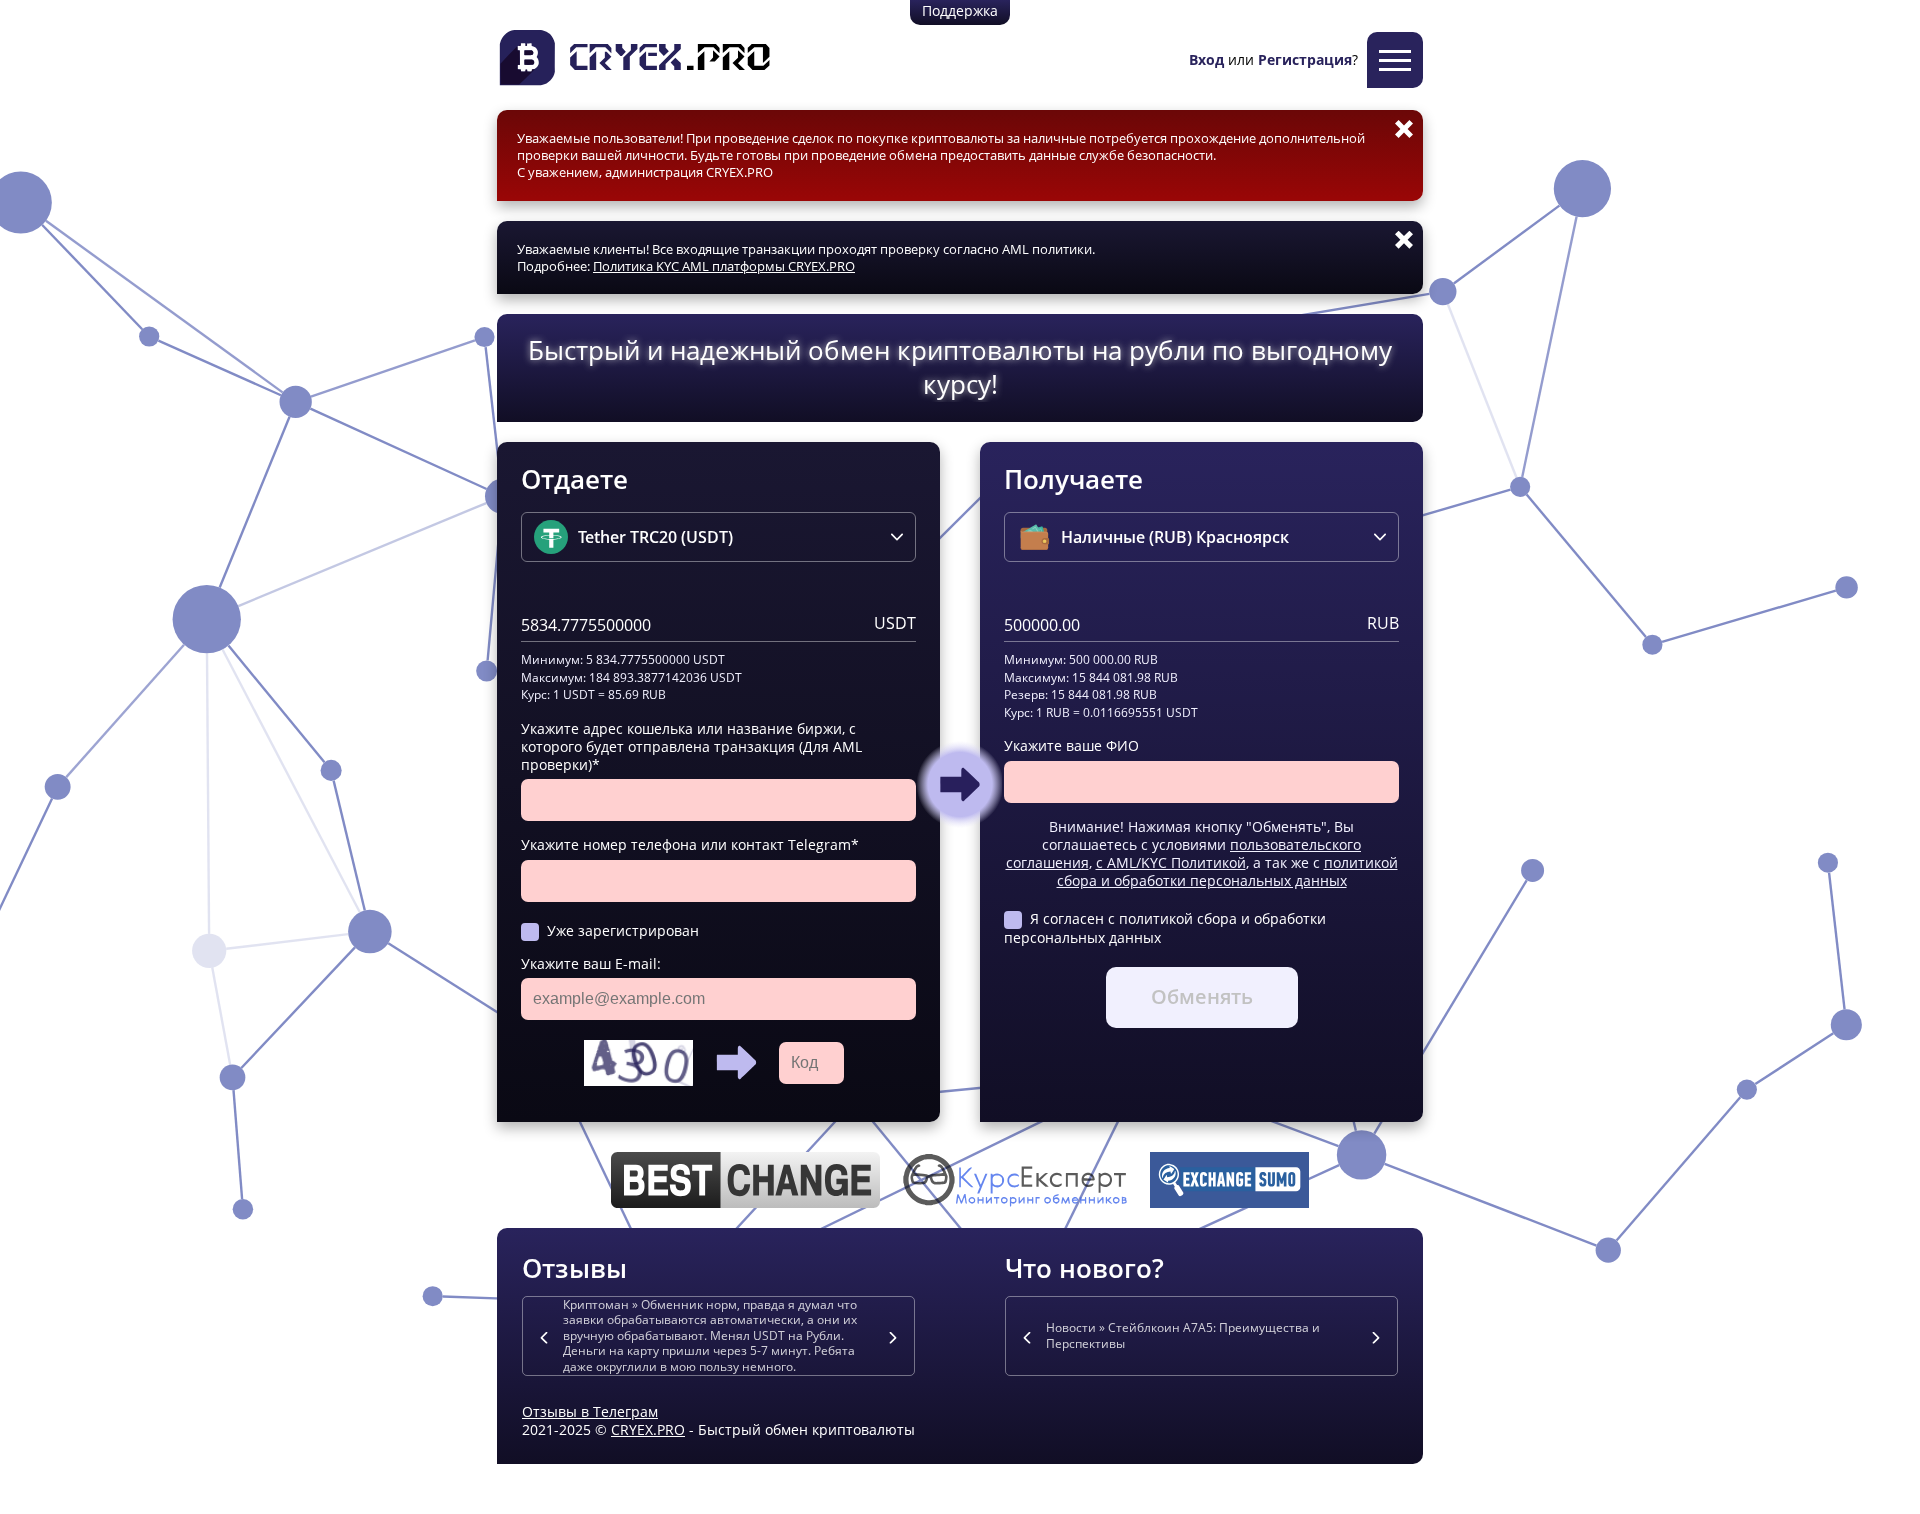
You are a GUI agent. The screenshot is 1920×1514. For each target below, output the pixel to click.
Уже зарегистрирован (623, 930)
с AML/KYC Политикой (1171, 862)
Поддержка (960, 10)
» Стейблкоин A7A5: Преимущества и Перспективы (1183, 1335)
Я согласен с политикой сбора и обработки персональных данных (1165, 927)
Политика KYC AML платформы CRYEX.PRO (724, 266)
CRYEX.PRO (648, 1429)
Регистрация (1305, 59)
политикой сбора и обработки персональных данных (1227, 871)
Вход (1206, 59)
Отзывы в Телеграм (590, 1411)
